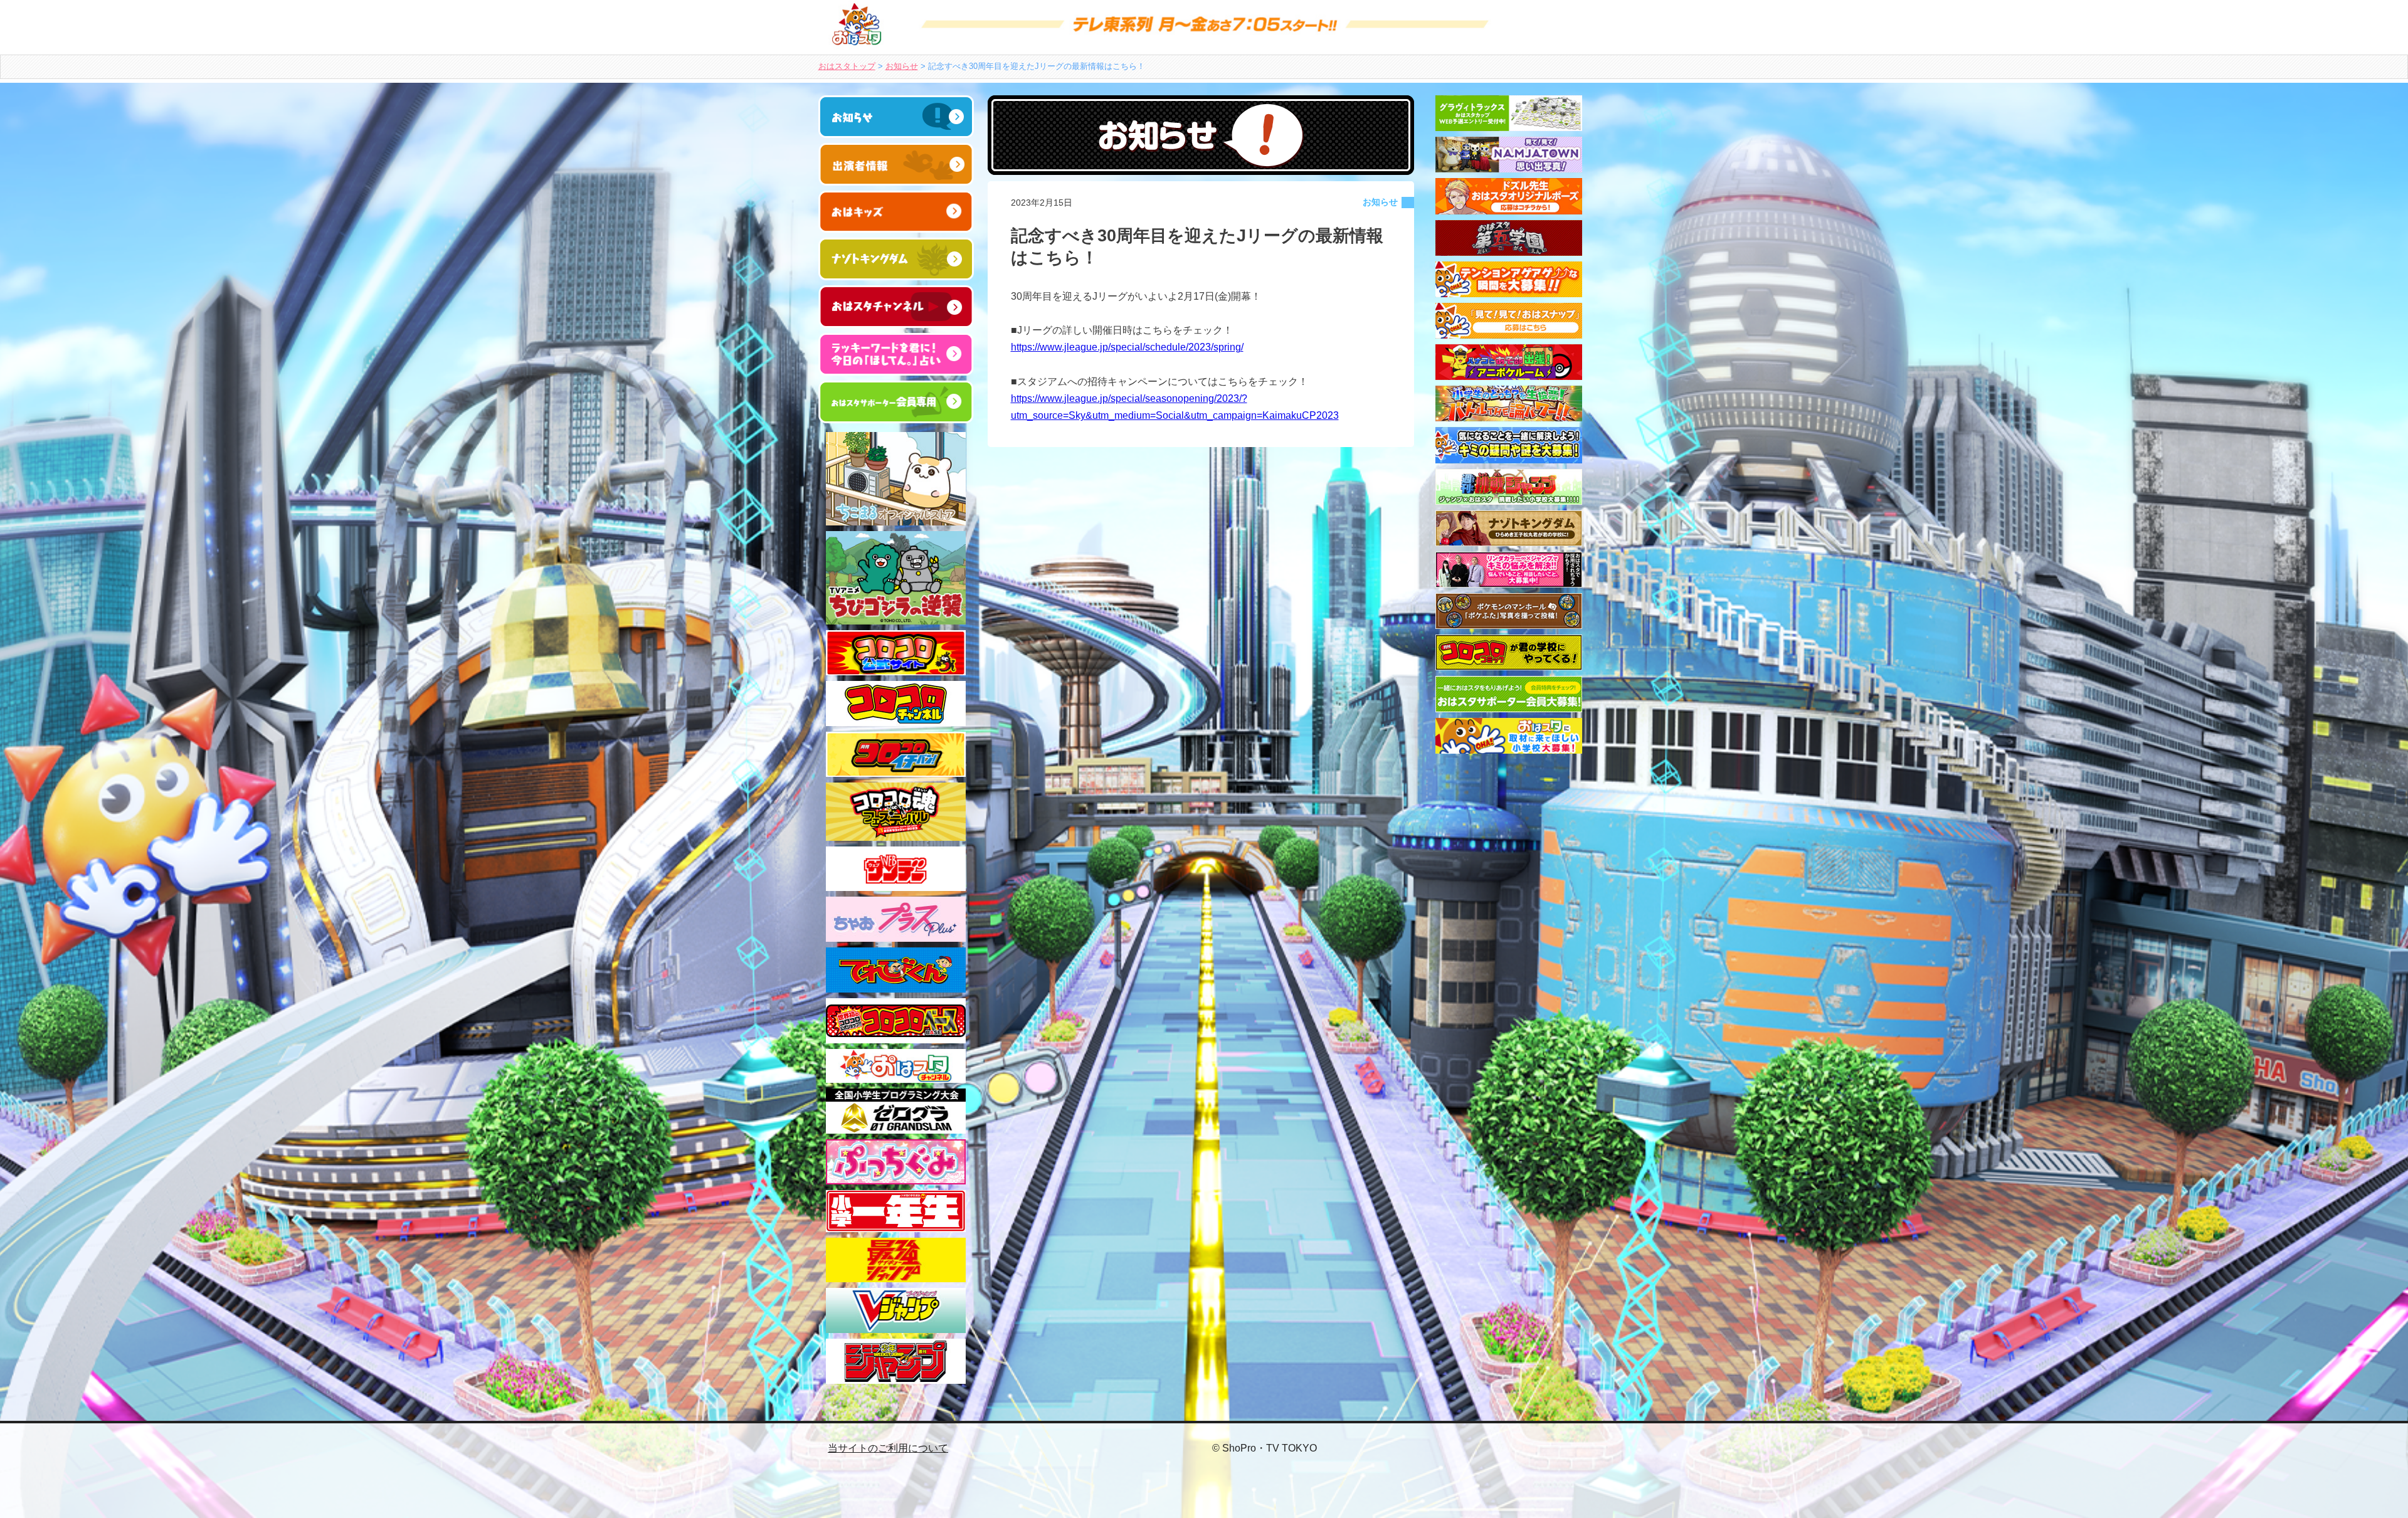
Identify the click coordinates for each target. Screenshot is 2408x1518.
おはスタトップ (847, 66)
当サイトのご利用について (888, 1448)
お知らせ (902, 66)
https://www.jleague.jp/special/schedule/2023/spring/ (1127, 347)
